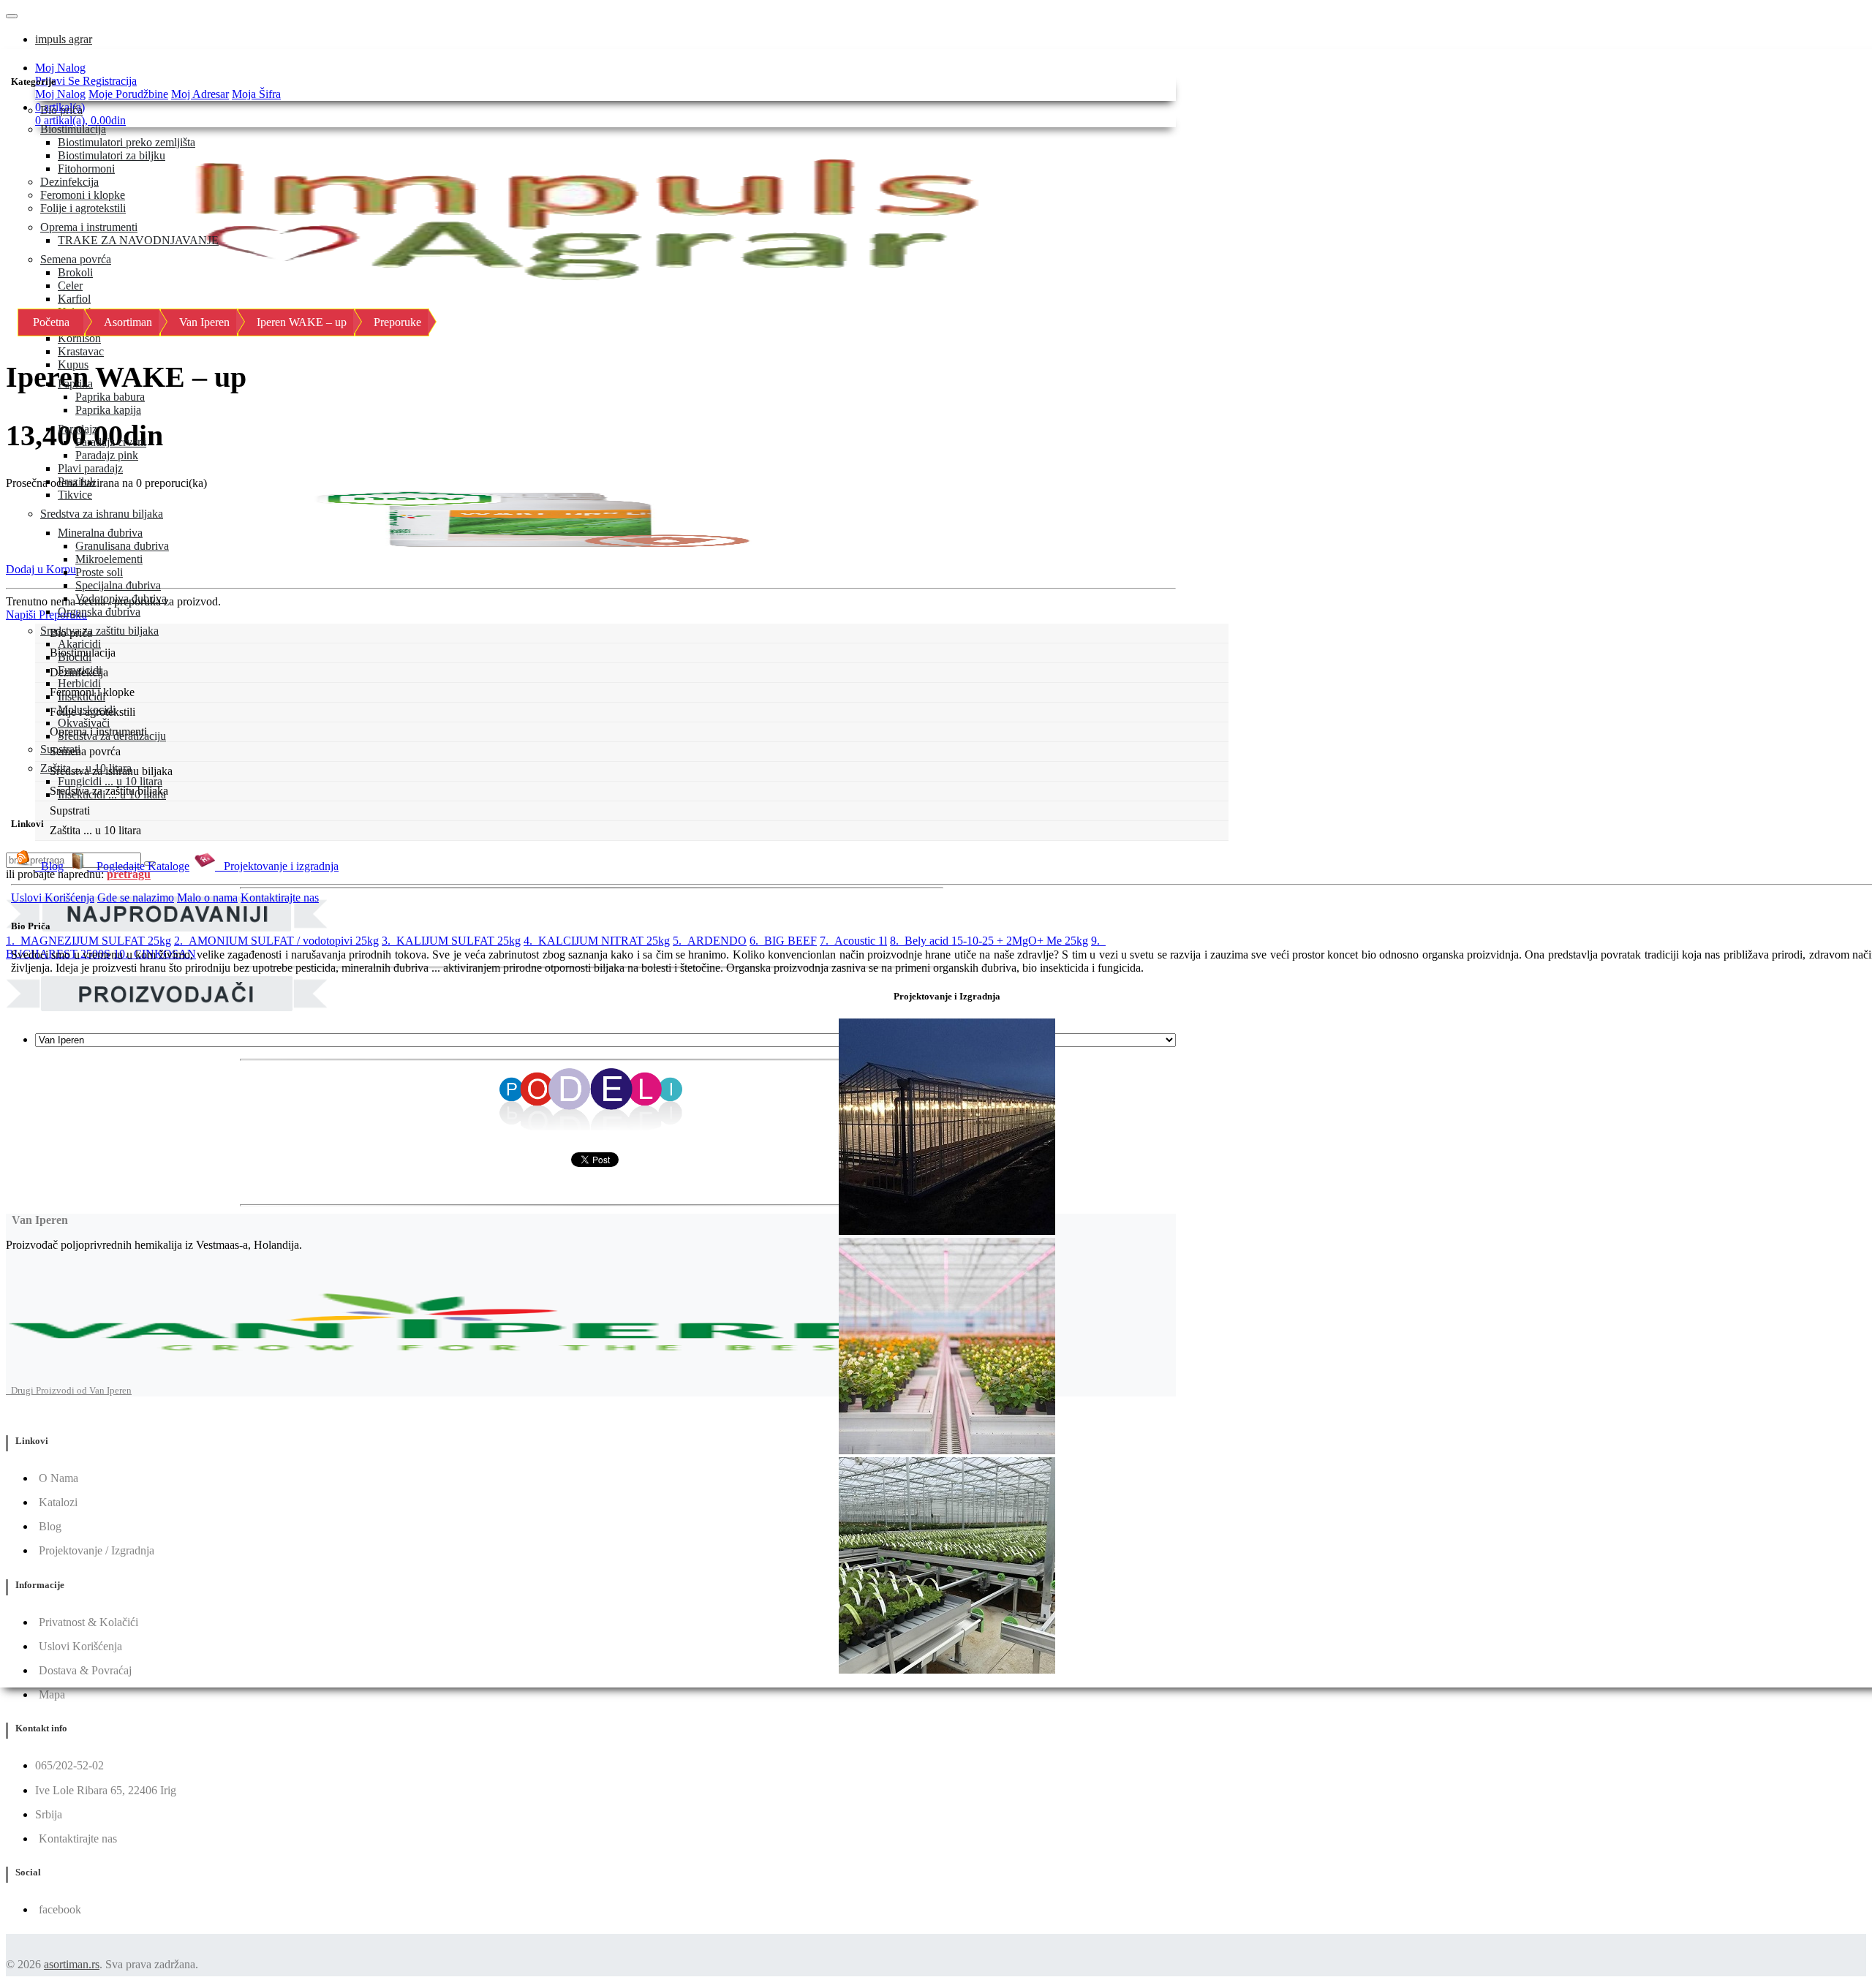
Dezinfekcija (69, 182)
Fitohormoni (86, 169)
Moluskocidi (87, 710)
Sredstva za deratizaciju (112, 736)
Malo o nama (207, 897)
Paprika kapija (108, 410)
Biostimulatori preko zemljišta (127, 142)
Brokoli (75, 272)
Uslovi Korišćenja (53, 897)
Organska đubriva (99, 612)
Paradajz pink (107, 455)
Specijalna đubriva (118, 585)
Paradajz (78, 429)
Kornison (79, 338)
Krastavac (81, 351)
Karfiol (74, 299)
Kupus (73, 364)
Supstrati (60, 749)
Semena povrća (76, 259)
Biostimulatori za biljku (112, 155)
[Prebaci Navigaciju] (12, 16)
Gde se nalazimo (136, 897)
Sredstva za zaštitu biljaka (99, 631)
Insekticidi (82, 696)
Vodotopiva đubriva (121, 598)
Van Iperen (204, 322)
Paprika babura (110, 397)
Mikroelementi (109, 559)
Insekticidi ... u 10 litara (112, 794)
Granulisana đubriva (122, 546)
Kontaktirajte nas (280, 897)
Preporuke (397, 322)
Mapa (52, 1694)
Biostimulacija (73, 129)
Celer (70, 286)
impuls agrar (64, 39)
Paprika (75, 383)
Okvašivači (84, 723)
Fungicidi (80, 670)
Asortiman (128, 322)
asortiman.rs (72, 1964)
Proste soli (99, 572)
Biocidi (75, 657)
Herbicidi (79, 683)
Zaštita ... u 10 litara (86, 768)
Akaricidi (79, 644)
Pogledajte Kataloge (139, 866)
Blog (49, 866)
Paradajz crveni (111, 442)
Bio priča (61, 110)
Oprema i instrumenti (89, 227)
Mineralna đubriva (100, 533)
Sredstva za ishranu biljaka (102, 514)
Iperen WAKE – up (302, 322)
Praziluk (77, 481)
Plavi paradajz (90, 468)
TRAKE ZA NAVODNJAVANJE (138, 240)
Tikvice (75, 495)
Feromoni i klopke (83, 195)
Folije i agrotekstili (83, 208)
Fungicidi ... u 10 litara (110, 781)
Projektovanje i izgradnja (277, 866)
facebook (60, 1909)
